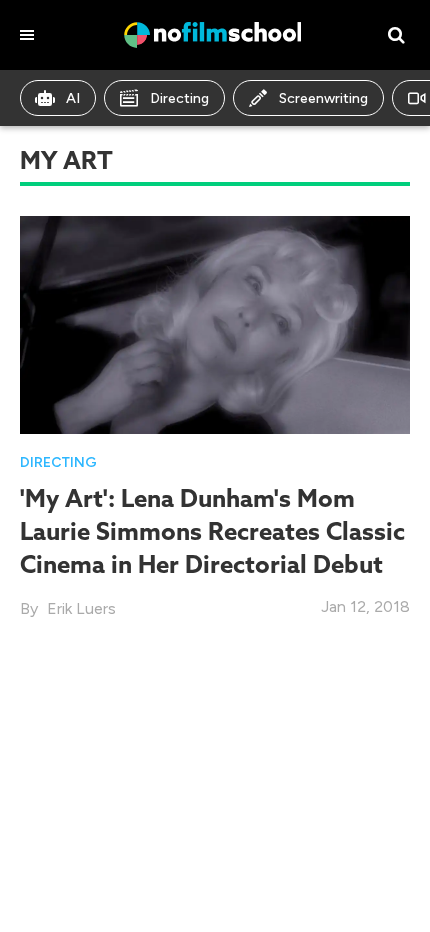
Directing (179, 98)
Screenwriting (323, 98)
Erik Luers (81, 608)
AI (73, 98)
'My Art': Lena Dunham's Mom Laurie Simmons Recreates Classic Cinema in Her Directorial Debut (212, 531)
